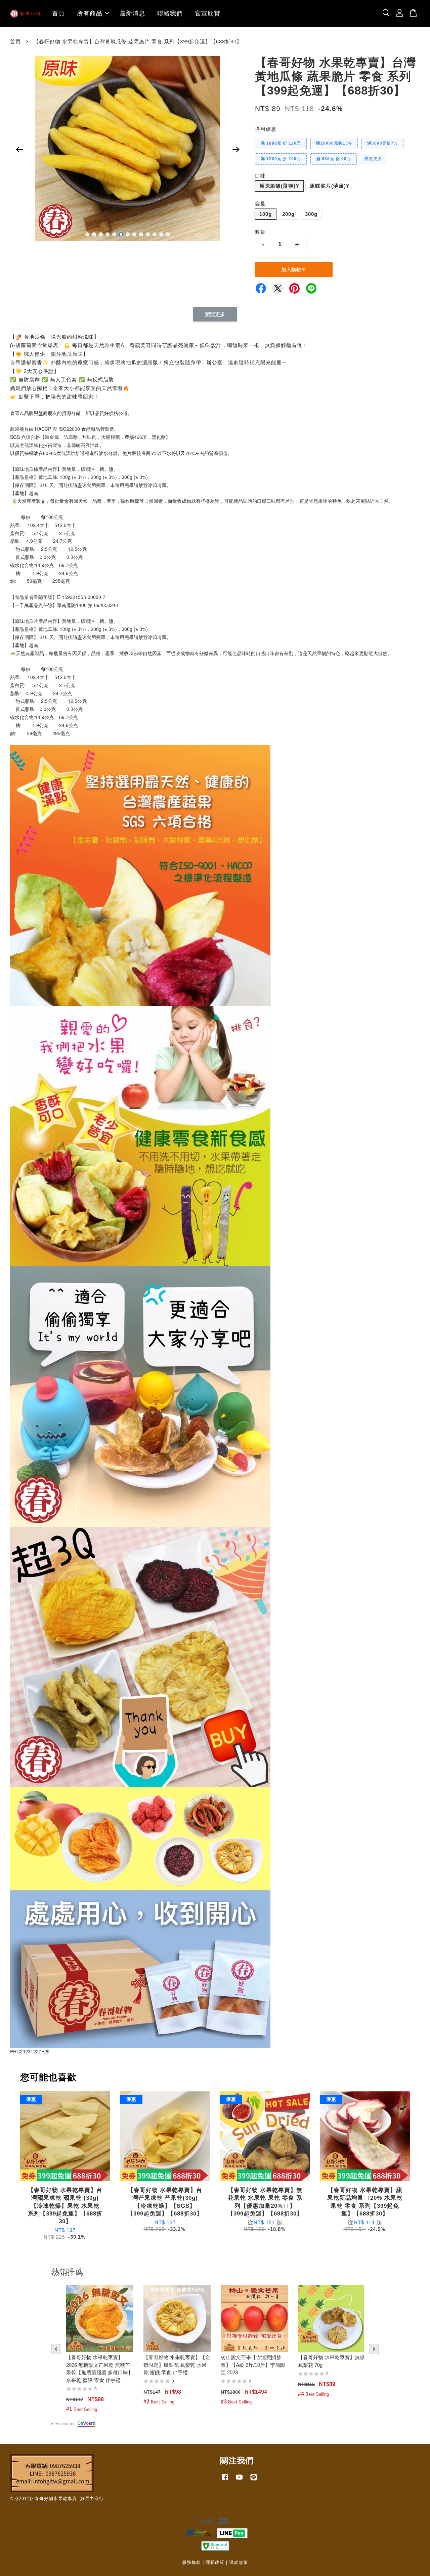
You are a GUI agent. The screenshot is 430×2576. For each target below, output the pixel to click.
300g (311, 214)
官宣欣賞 (208, 13)
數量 (260, 232)
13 (168, 234)
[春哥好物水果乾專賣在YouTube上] (239, 2480)
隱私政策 (215, 2562)
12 (161, 234)
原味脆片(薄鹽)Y (330, 186)
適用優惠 (266, 129)
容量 (260, 204)
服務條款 (191, 2562)
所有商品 (90, 13)
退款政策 (239, 2562)
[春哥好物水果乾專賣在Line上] (254, 2480)
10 (148, 234)
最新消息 (132, 13)
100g (266, 214)
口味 (260, 176)
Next (236, 150)
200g (288, 214)
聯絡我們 (170, 13)
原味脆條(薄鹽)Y (279, 186)
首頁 (58, 13)
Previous (19, 150)
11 (155, 234)
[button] (56, 2349)
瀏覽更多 (373, 159)
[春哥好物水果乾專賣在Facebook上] (225, 2480)
